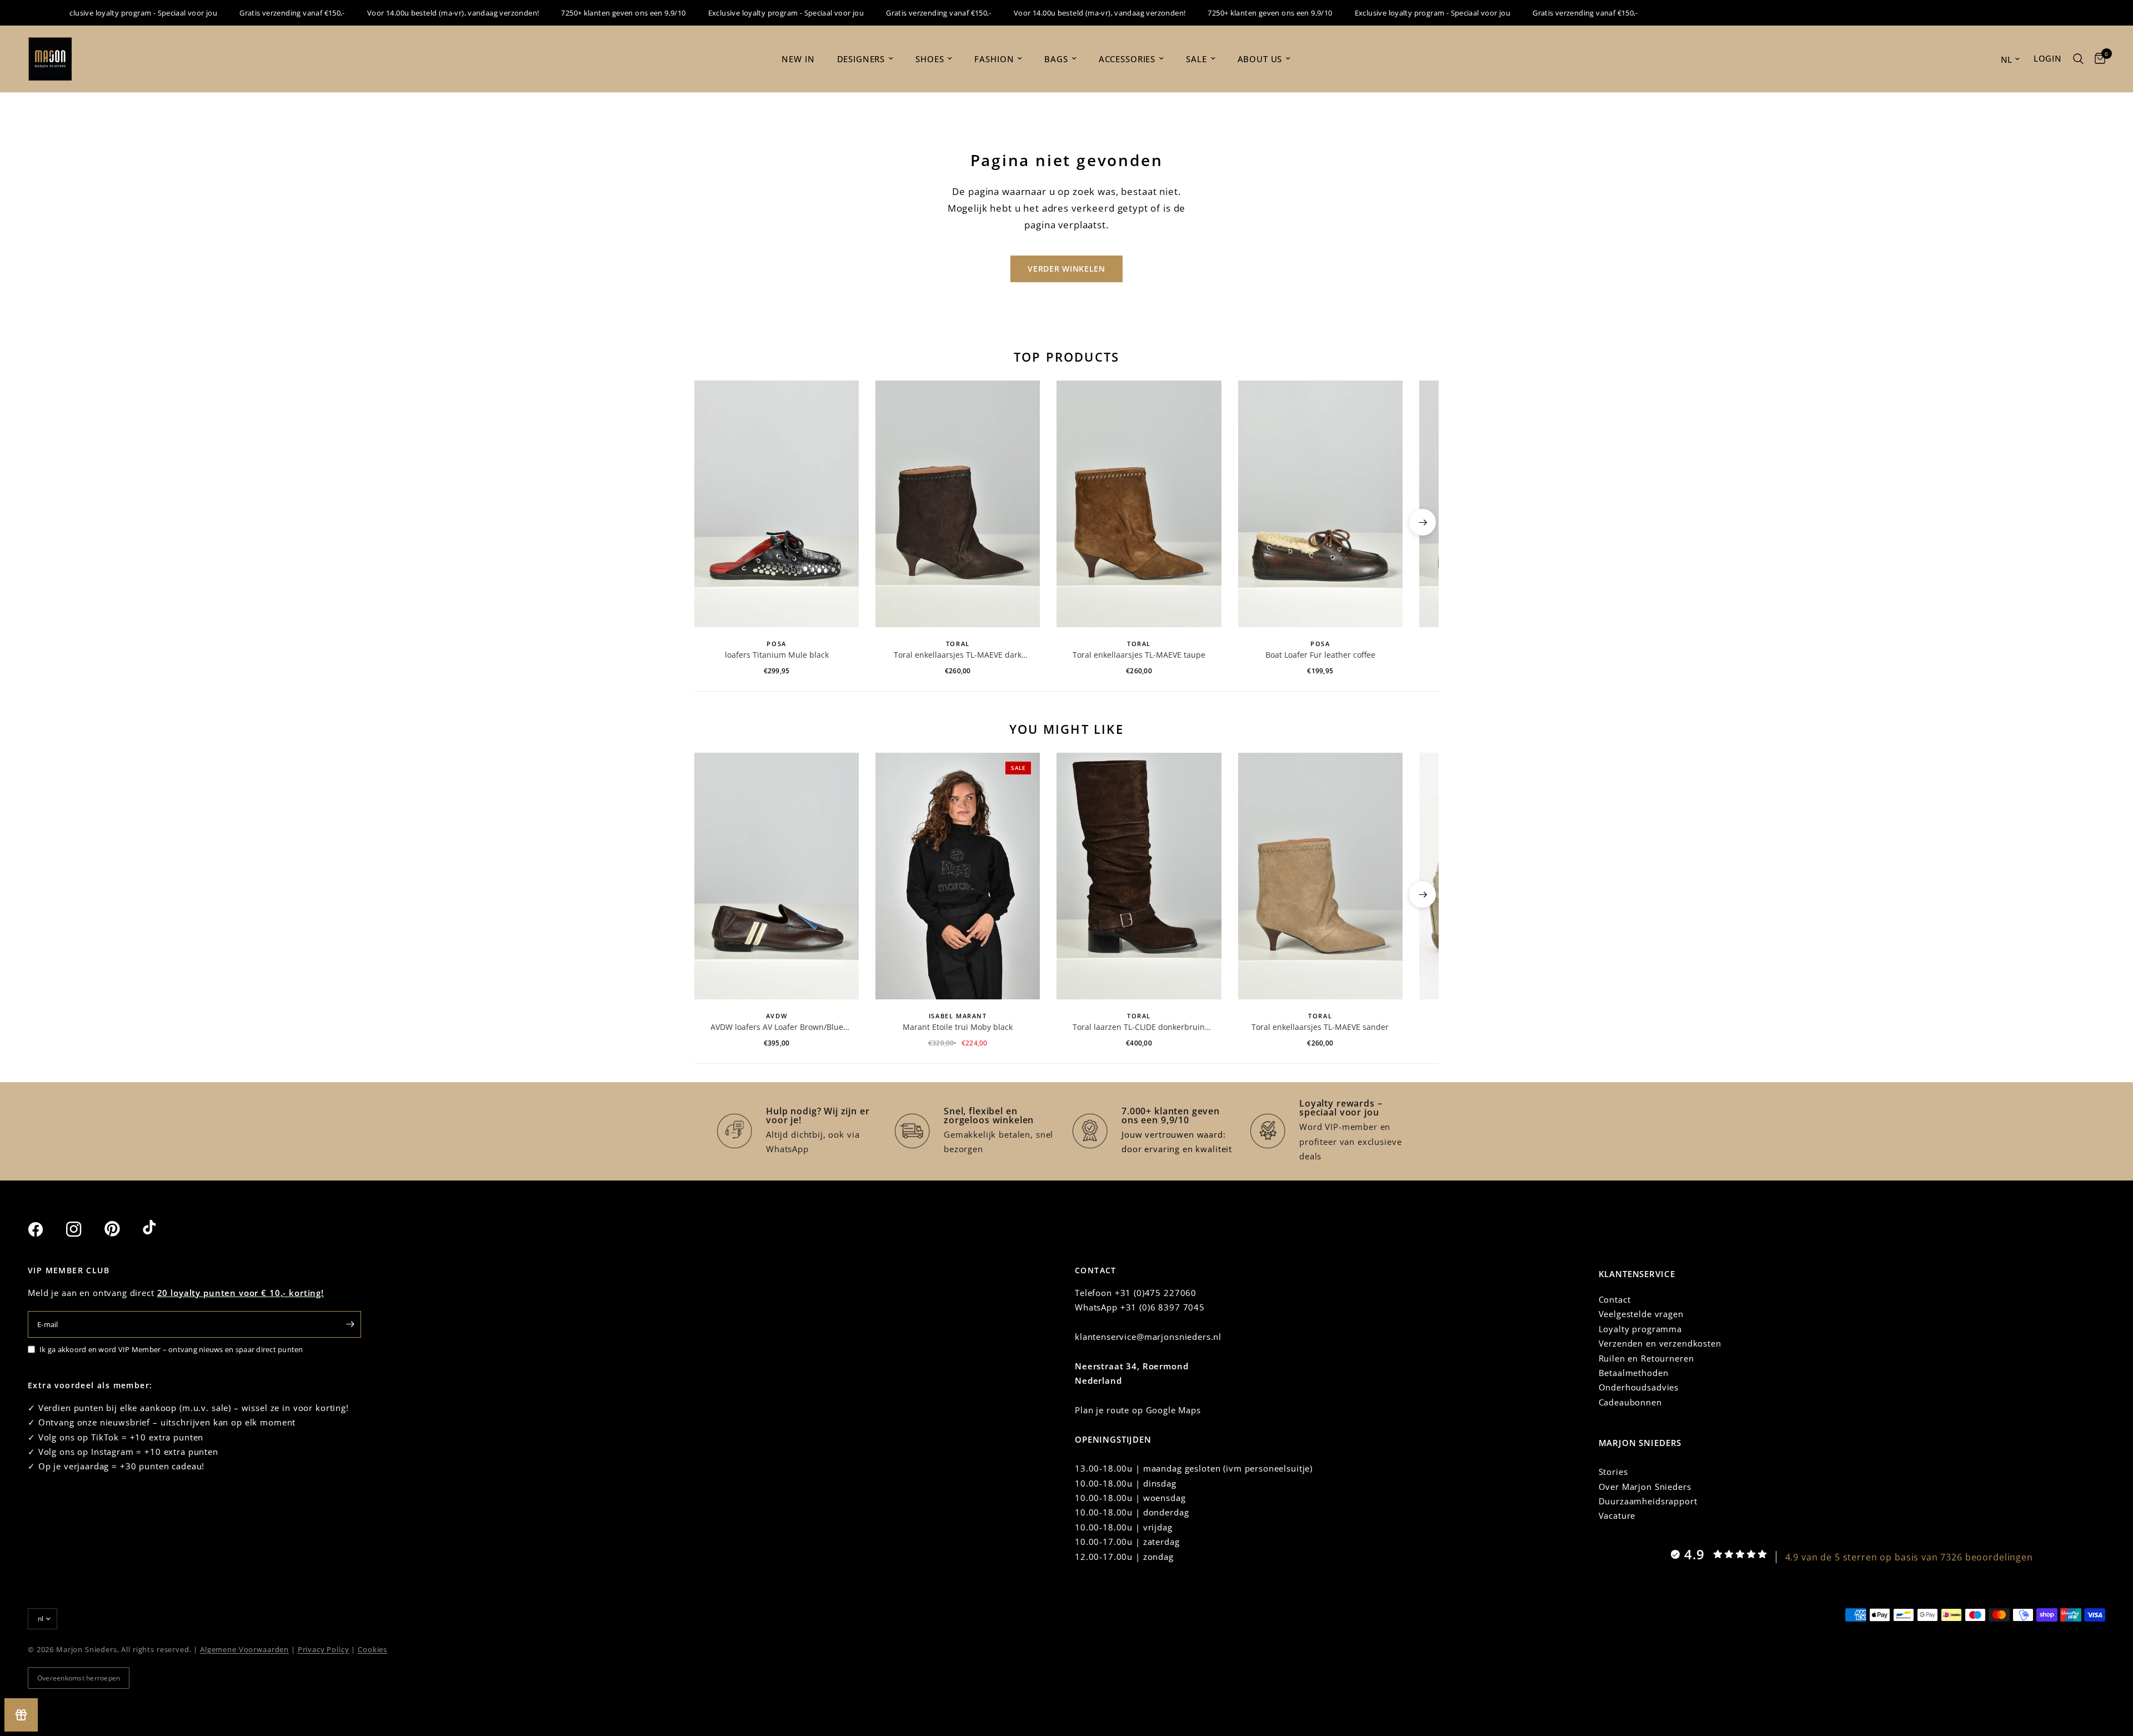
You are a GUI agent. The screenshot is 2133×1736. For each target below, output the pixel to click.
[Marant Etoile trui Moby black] (958, 876)
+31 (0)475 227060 (1156, 1293)
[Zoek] (2078, 59)
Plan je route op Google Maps (1138, 1410)
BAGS (1056, 59)
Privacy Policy (324, 1649)
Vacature (1617, 1515)
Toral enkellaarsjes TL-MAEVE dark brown (958, 655)
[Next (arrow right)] (1423, 522)
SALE (1196, 59)
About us (1260, 59)
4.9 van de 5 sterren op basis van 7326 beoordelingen (1909, 1557)
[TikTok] (161, 1229)
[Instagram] (84, 1229)
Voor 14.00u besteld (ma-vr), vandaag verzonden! (414, 13)
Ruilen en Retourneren (1646, 1358)
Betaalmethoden (1634, 1373)
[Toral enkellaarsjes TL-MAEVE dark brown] (958, 504)
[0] (2097, 59)
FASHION (994, 59)
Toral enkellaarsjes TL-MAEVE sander (1320, 1027)
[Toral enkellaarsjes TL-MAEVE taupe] (1139, 504)
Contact (1615, 1299)
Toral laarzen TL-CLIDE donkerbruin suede (1139, 1027)
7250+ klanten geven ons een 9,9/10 (584, 13)
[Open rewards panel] (21, 1715)
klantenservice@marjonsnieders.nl (1148, 1337)
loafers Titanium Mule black (777, 655)
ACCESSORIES (1127, 59)
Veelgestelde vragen (1641, 1314)
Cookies (372, 1649)
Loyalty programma (1640, 1329)
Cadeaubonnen (1630, 1402)
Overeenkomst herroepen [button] (79, 1678)
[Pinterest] (122, 1229)
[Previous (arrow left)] (710, 522)
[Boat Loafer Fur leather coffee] (1320, 504)
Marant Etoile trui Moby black (958, 1027)
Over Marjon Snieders (1645, 1487)
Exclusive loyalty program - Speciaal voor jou (100, 13)
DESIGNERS (861, 59)
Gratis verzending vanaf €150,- (253, 13)
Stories (1613, 1472)
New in (798, 59)
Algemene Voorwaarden (244, 1649)
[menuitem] (798, 59)
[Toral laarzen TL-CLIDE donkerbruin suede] (1139, 876)
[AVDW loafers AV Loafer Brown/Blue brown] (777, 876)
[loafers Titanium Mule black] (777, 504)
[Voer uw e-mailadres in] (350, 1324)
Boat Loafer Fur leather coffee (1320, 655)
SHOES (930, 59)
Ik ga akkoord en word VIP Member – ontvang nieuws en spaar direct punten (171, 1349)
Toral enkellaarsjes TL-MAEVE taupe (1139, 655)
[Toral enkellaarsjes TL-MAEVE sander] (1320, 876)
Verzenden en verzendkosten (1660, 1343)
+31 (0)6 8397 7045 (1163, 1307)
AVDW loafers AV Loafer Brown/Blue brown (777, 1027)
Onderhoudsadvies (1639, 1387)
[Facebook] (46, 1229)
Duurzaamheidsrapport (1648, 1501)
